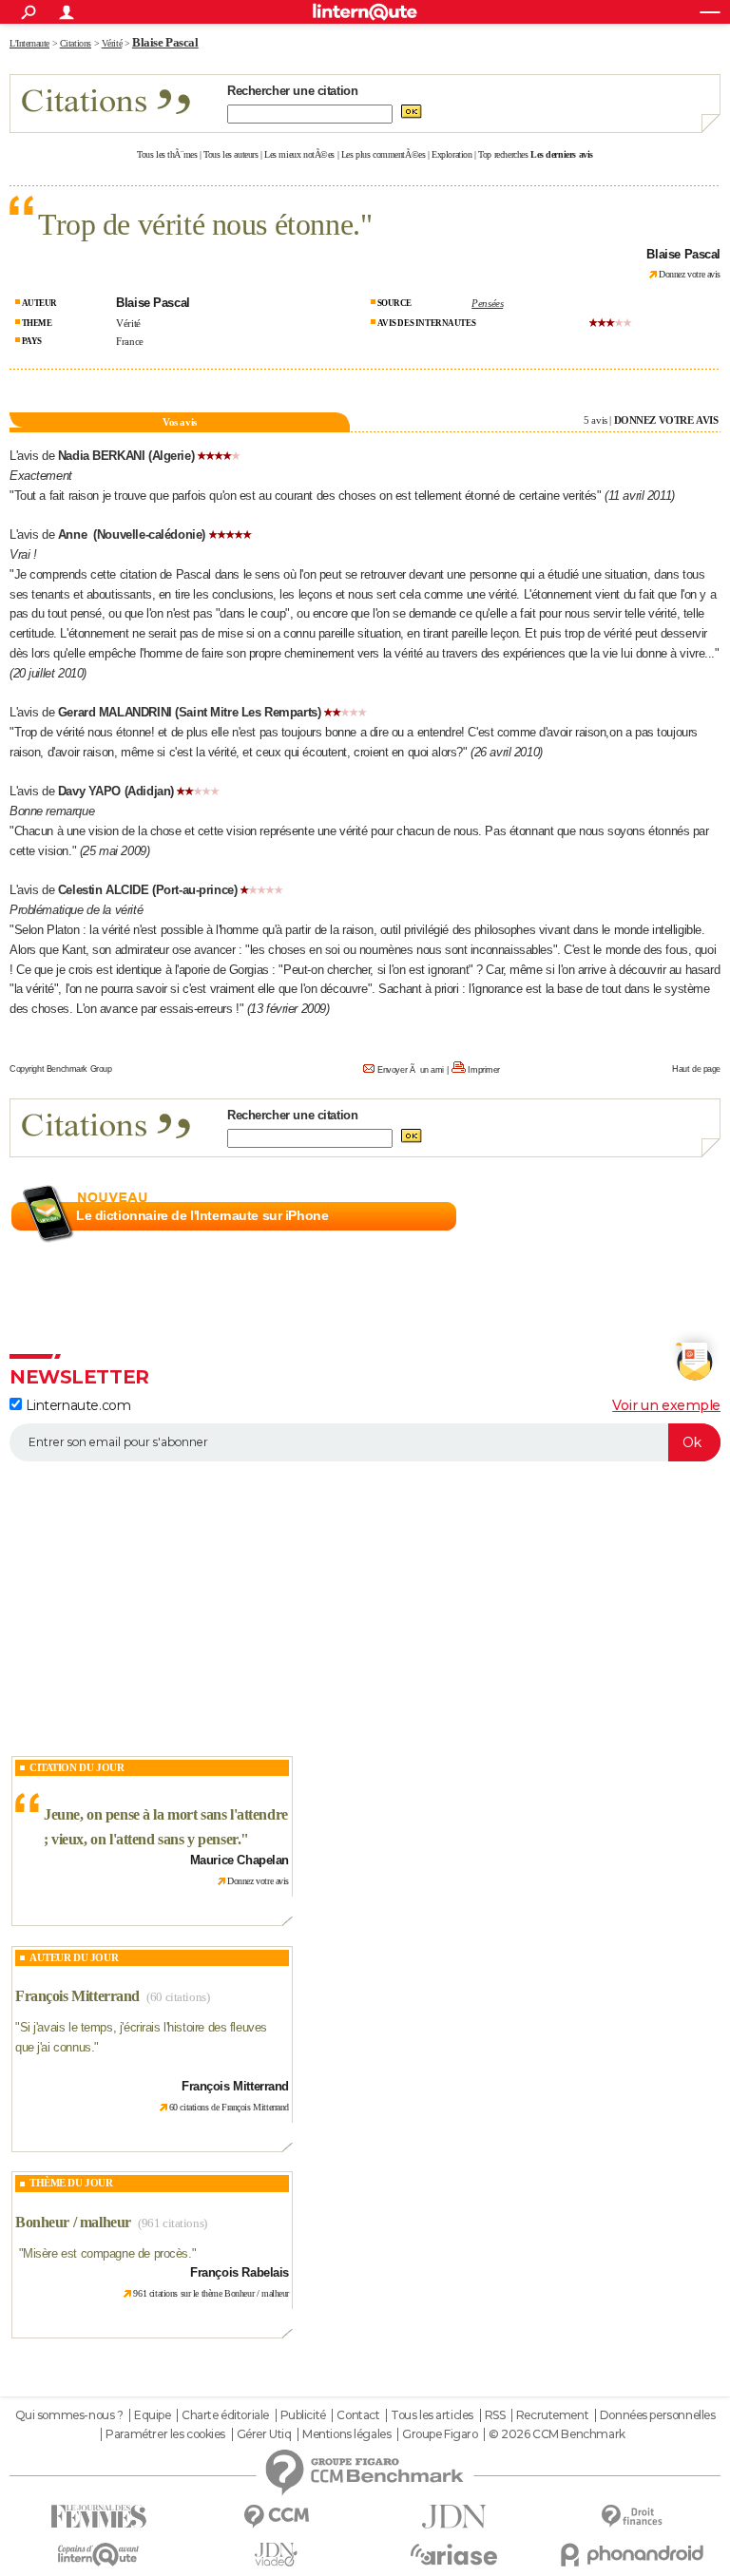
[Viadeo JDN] (276, 2555)
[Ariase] (454, 2554)
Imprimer (484, 1070)
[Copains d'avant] (98, 2555)
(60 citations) (178, 1997)
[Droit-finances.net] (632, 2517)
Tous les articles (432, 2415)
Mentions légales (346, 2434)
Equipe (152, 2415)
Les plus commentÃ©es (384, 154)
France (129, 341)
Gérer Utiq (264, 2434)
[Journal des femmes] (98, 2517)
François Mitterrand (77, 1996)
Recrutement (552, 2415)
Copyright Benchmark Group (61, 1069)
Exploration (451, 154)
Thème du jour (71, 2183)
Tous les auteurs (231, 154)
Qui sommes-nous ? (69, 2415)
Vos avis (180, 422)
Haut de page (696, 1069)
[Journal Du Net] (454, 2517)
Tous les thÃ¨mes (167, 154)
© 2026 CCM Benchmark (557, 2434)
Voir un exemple (666, 1405)
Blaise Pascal (165, 42)
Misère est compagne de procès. (107, 2253)
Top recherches (503, 154)
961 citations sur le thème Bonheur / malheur (211, 2293)
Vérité (128, 323)
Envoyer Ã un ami (411, 1070)
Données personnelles (658, 2415)
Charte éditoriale (225, 2415)
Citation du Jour (77, 1767)
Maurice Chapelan (240, 1860)
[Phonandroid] (632, 2555)
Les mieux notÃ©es (299, 154)
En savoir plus (679, 1216)
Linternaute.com (76, 1405)
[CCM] (276, 2517)
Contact (358, 2415)
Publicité (303, 2415)
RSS (495, 2415)
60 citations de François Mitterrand (229, 2107)
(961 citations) (173, 2223)
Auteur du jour (74, 1957)
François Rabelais (240, 2272)
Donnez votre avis (690, 274)
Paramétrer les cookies (165, 2434)
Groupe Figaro (440, 2434)
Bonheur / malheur (73, 2222)
